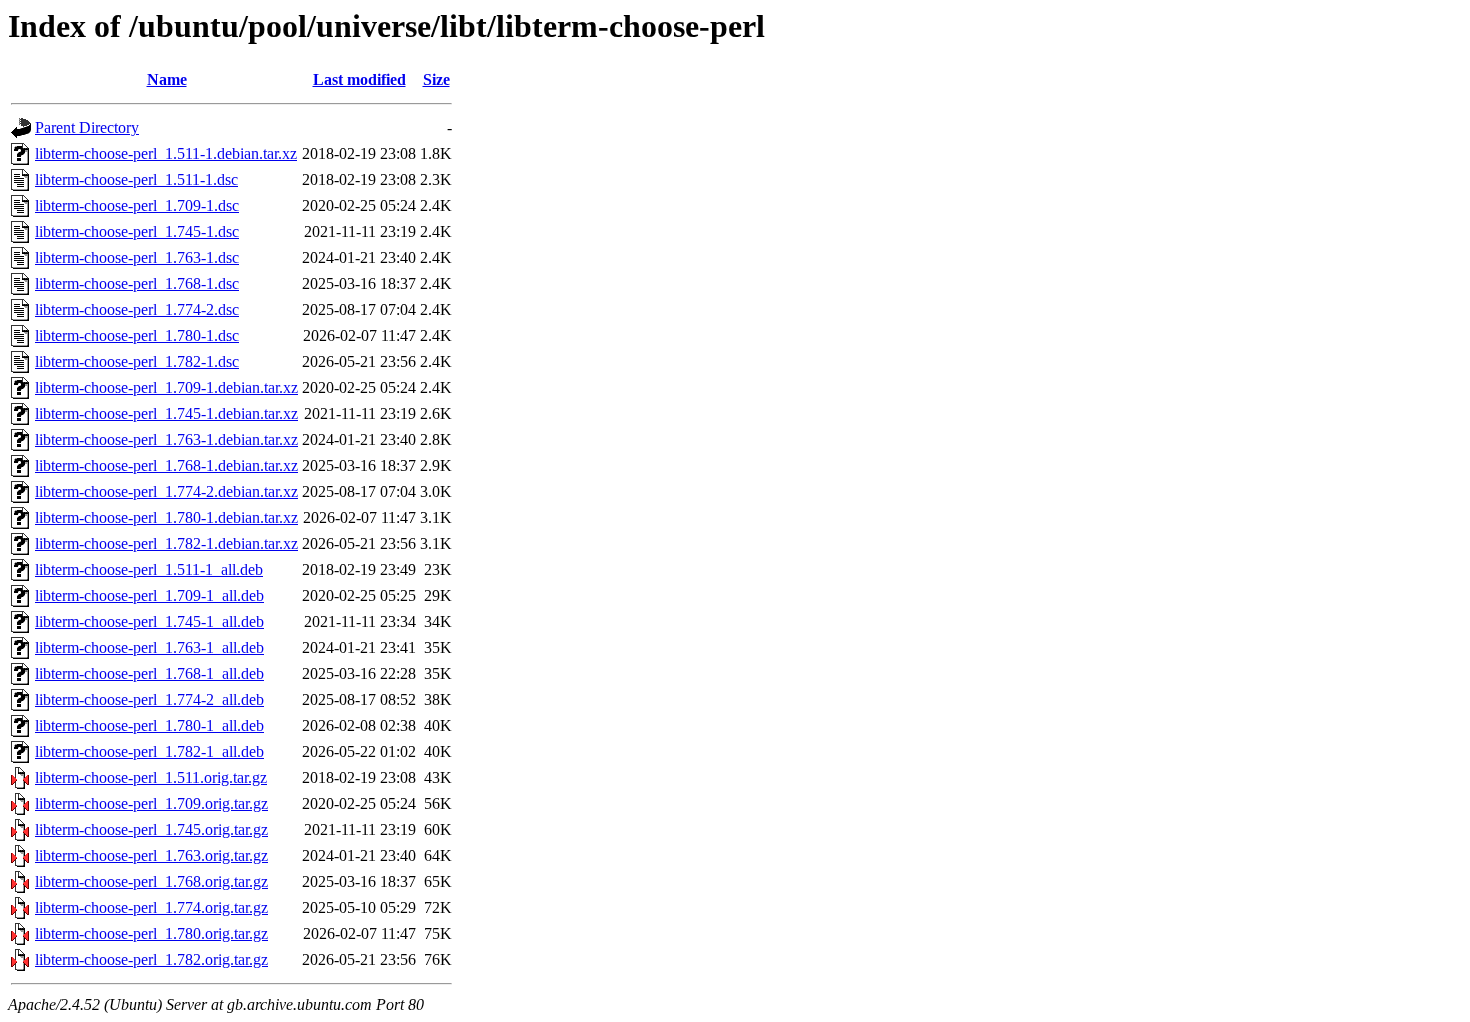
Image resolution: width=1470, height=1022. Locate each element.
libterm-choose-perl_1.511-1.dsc (136, 179)
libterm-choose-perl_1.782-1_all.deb (149, 751)
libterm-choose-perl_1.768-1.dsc (137, 283)
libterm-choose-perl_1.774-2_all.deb (149, 699)
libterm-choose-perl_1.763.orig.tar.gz (151, 855)
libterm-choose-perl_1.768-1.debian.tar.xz (166, 465)
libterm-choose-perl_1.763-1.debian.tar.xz (166, 439)
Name (167, 79)
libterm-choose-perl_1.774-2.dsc (137, 309)
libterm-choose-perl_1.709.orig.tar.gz (151, 803)
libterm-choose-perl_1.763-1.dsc (137, 257)
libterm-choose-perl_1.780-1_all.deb (149, 725)
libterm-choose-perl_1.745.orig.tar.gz (151, 829)
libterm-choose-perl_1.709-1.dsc (137, 205)
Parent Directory (87, 127)
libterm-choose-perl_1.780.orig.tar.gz (151, 933)
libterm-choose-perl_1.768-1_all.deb (149, 673)
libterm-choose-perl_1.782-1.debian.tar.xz (166, 543)
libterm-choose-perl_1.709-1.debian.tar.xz (166, 387)
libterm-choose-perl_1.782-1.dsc (137, 361)
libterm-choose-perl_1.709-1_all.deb (149, 595)
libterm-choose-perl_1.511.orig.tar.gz (151, 777)
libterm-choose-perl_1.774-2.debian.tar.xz (166, 491)
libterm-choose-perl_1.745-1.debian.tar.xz (166, 413)
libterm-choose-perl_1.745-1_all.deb (149, 621)
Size (436, 79)
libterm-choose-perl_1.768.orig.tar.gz (151, 881)
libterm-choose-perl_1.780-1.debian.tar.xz (166, 517)
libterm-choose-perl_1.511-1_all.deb (149, 569)
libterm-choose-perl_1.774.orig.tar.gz (151, 907)
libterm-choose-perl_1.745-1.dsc (137, 231)
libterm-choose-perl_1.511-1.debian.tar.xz (166, 153)
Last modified (359, 79)
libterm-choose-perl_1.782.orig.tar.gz (151, 959)
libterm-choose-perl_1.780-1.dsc (137, 335)
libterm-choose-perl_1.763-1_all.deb (149, 647)
